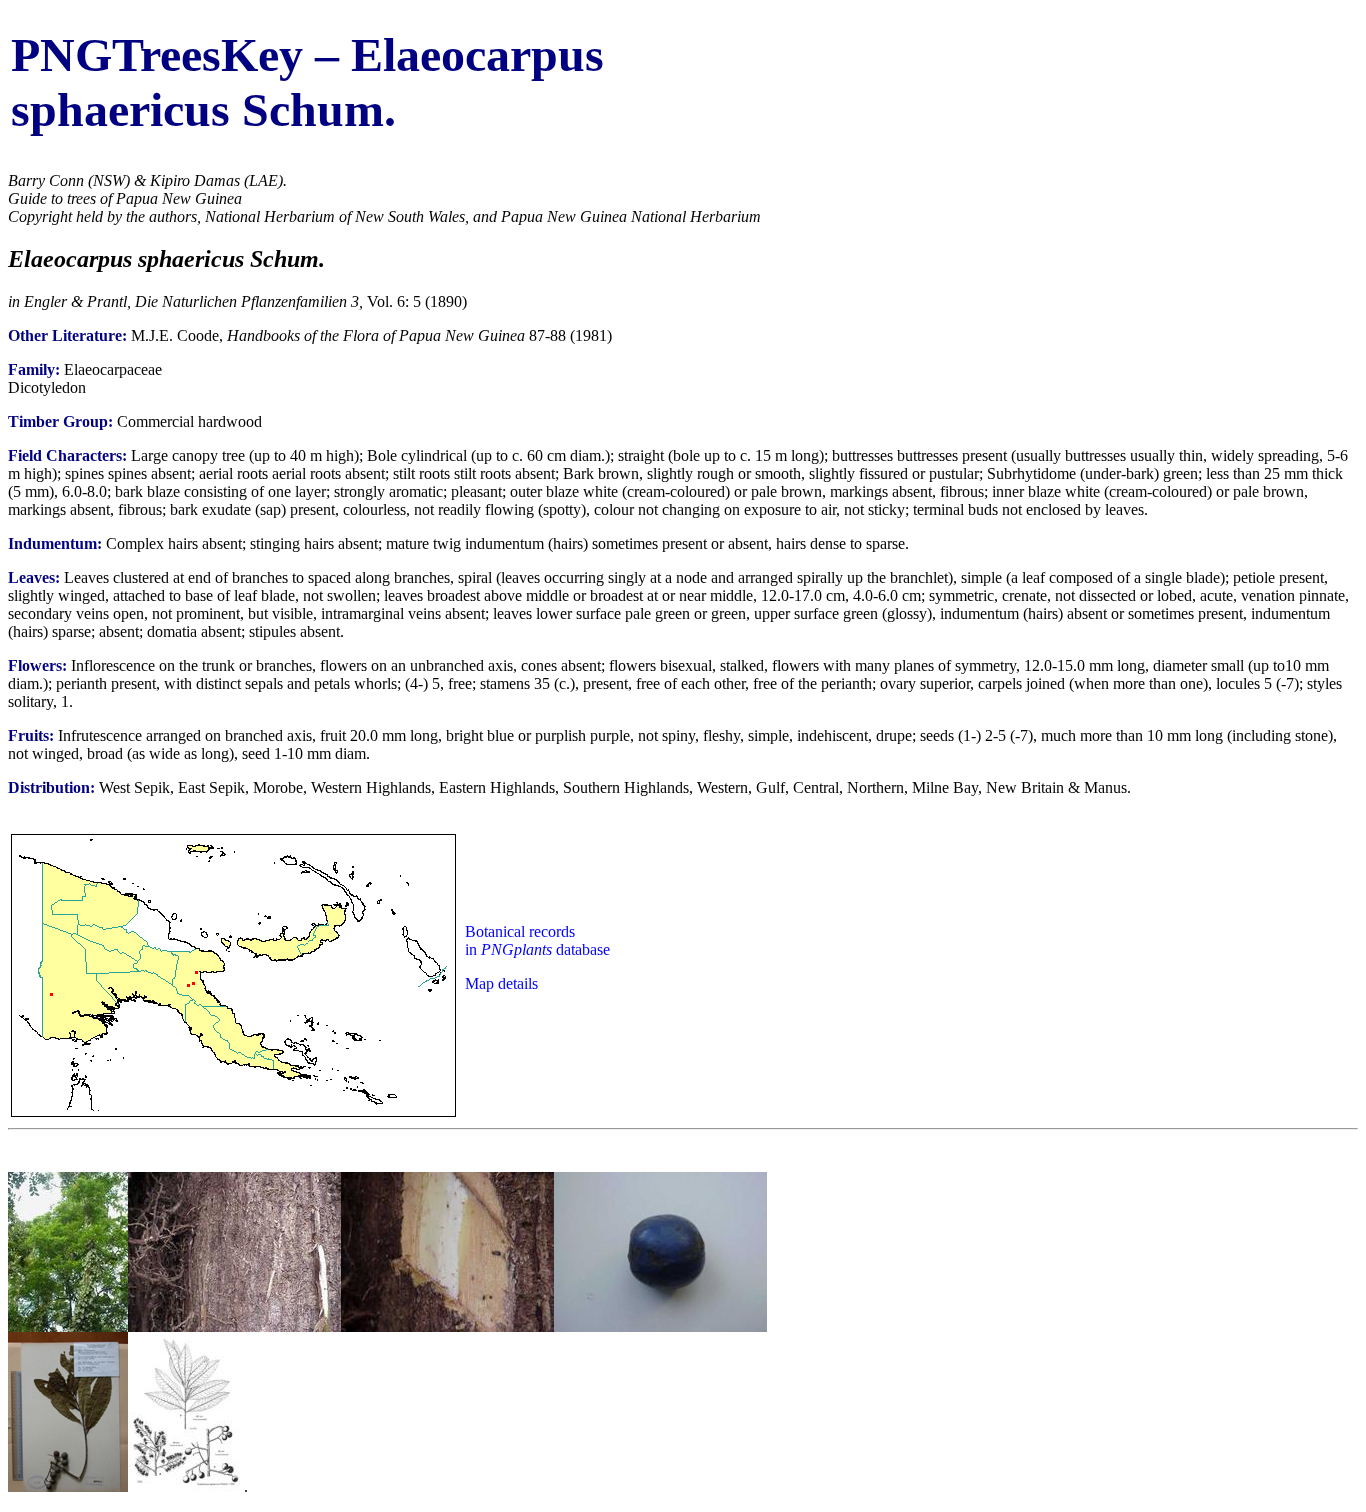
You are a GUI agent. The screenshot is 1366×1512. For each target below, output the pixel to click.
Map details (501, 983)
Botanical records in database (537, 940)
